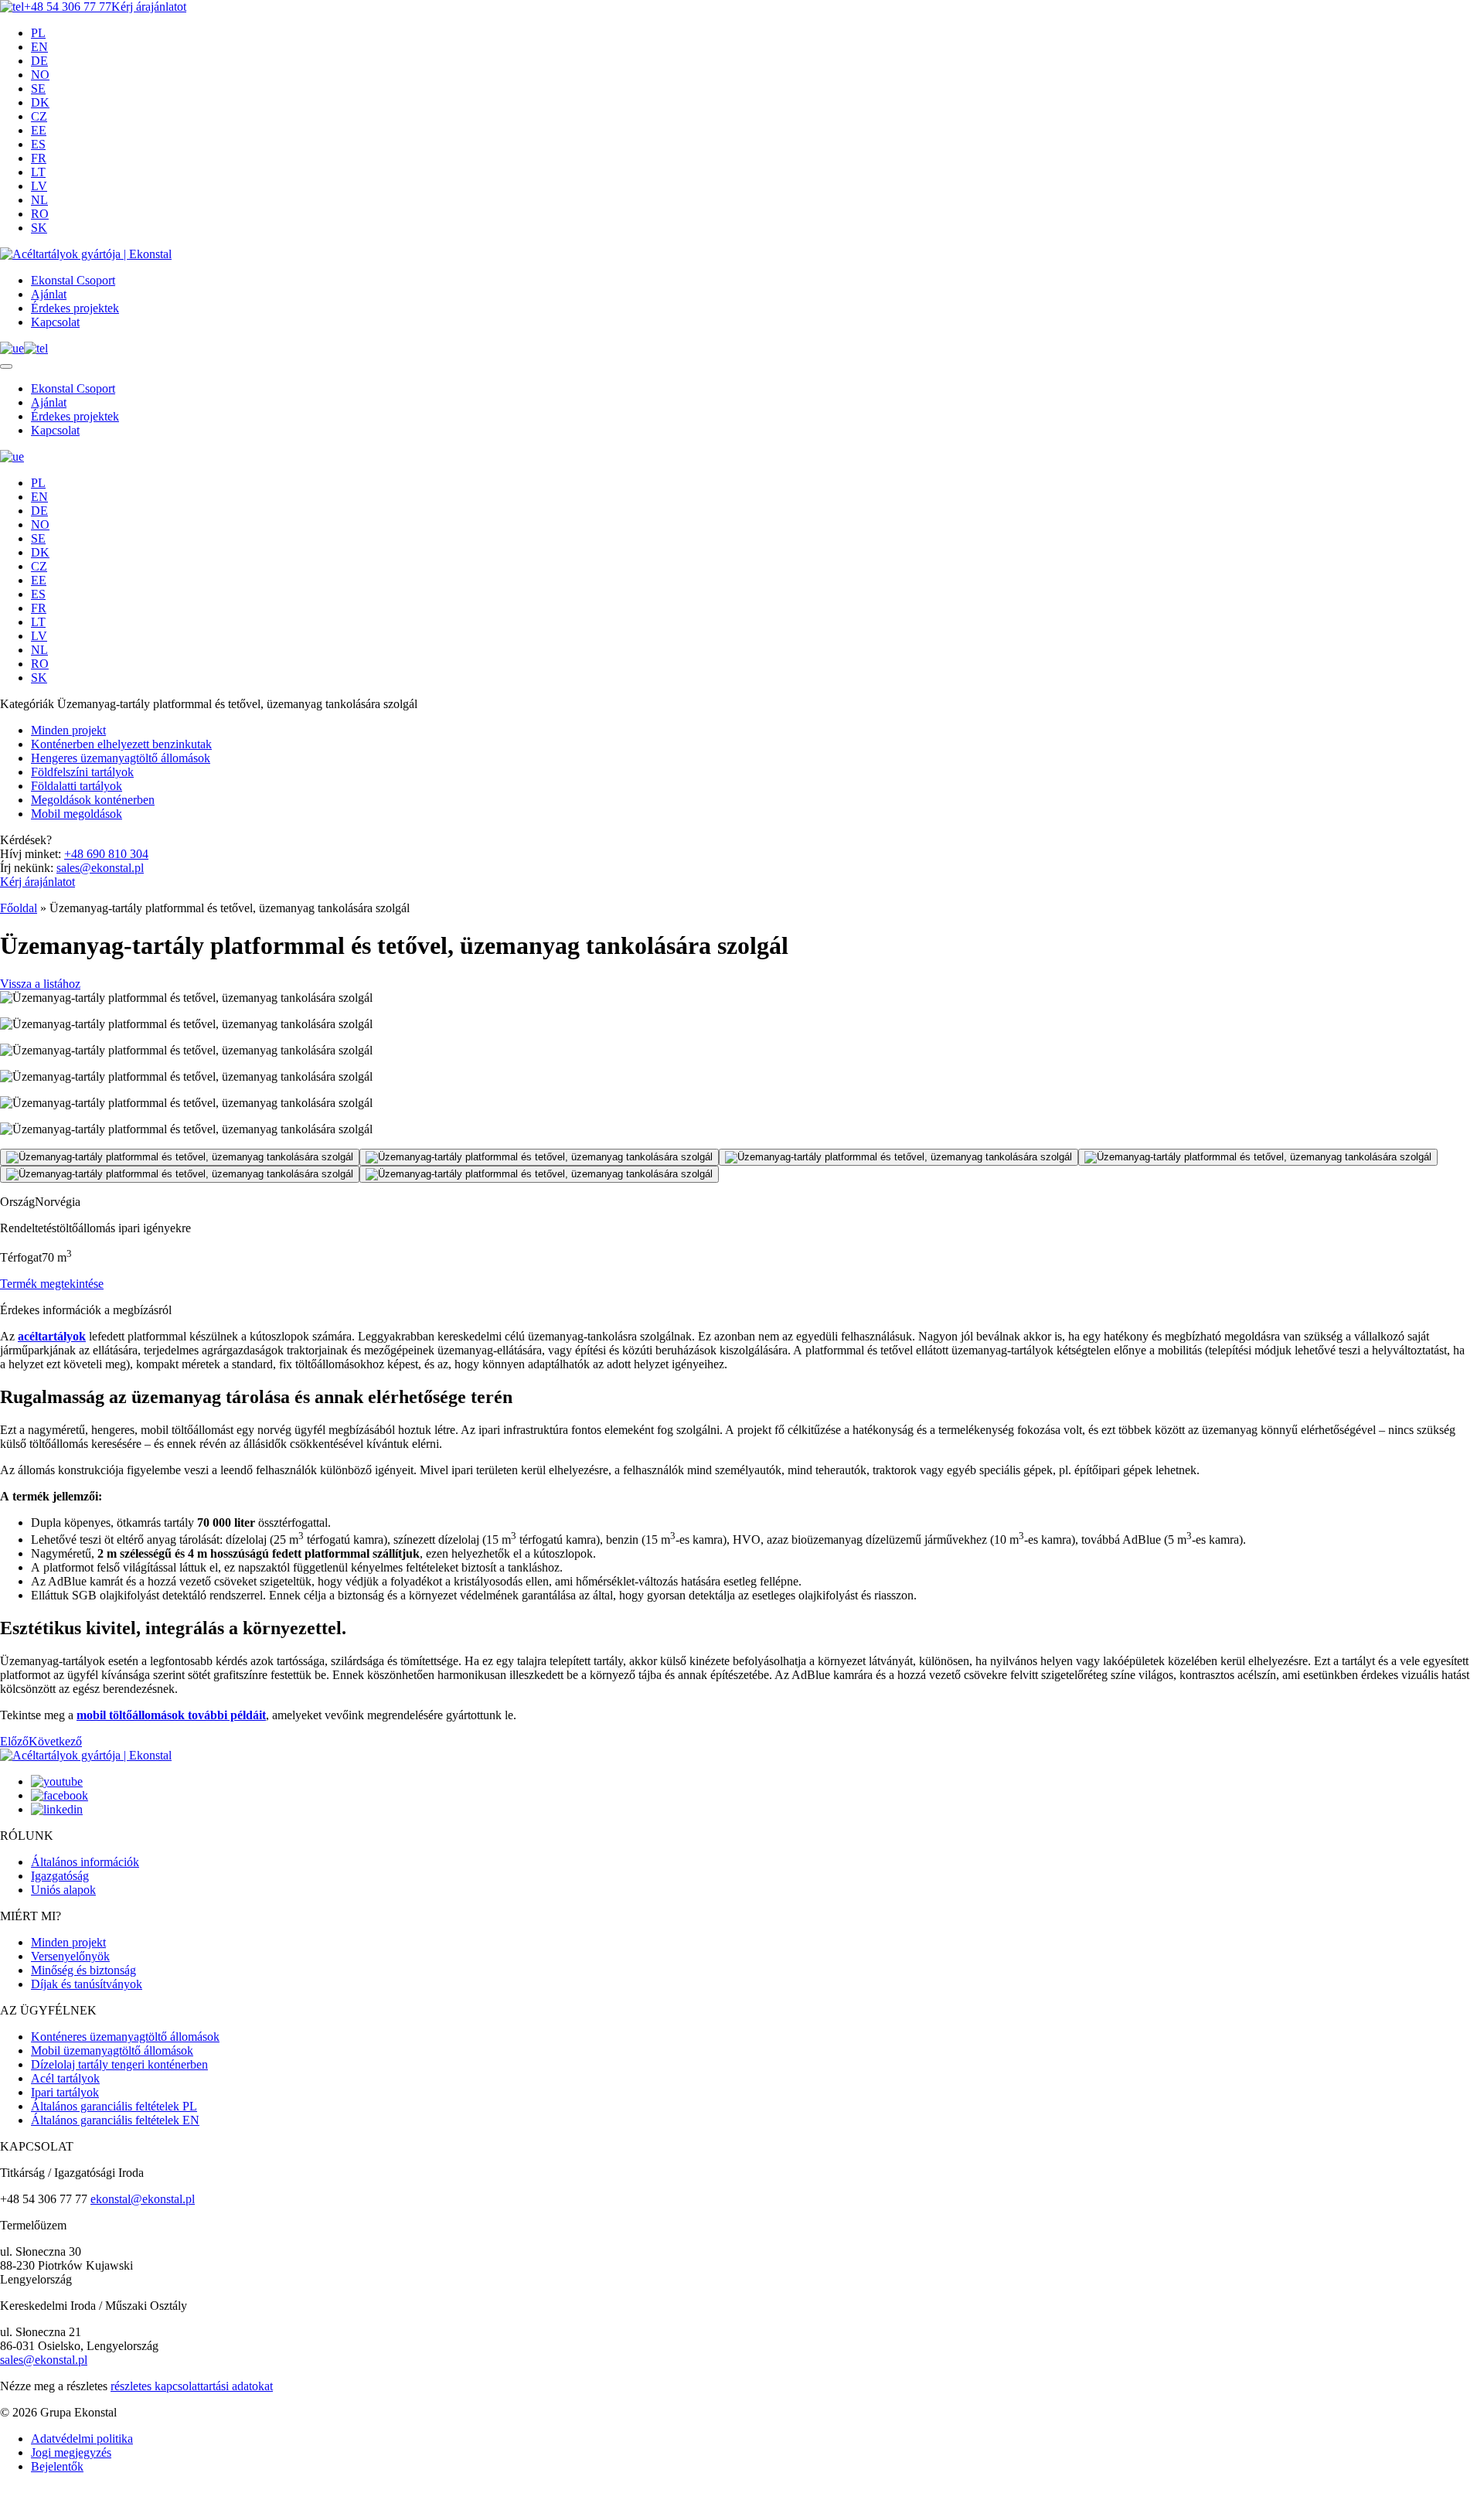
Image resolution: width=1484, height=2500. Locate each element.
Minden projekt (68, 730)
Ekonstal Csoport (73, 280)
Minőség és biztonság (83, 1970)
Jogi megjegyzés (71, 2452)
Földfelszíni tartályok (82, 772)
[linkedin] (57, 1809)
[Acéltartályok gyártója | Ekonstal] (86, 254)
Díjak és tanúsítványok (87, 1984)
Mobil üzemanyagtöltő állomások (112, 2050)
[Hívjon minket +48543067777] (36, 348)
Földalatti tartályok (77, 786)
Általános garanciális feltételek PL (114, 2106)
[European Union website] (12, 348)
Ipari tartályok (65, 2092)
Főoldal (19, 908)
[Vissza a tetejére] (5, 2497)
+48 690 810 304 (106, 854)
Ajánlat (49, 294)
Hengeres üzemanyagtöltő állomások (121, 758)
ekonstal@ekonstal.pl (143, 2199)
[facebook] (60, 1795)
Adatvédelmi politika (82, 2439)
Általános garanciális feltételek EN (115, 2120)
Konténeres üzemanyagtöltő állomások (125, 2037)
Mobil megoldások (77, 814)
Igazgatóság (60, 1876)
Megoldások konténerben (93, 800)
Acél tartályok (65, 2078)
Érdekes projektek (75, 308)
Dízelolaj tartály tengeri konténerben (119, 2064)
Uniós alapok (63, 1890)
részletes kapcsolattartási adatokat (192, 2386)
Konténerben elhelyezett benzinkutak (121, 744)
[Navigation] (6, 366)
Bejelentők (57, 2466)
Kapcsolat (55, 322)
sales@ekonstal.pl (100, 868)
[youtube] (57, 1781)
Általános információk (85, 1862)
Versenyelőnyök (70, 1956)
